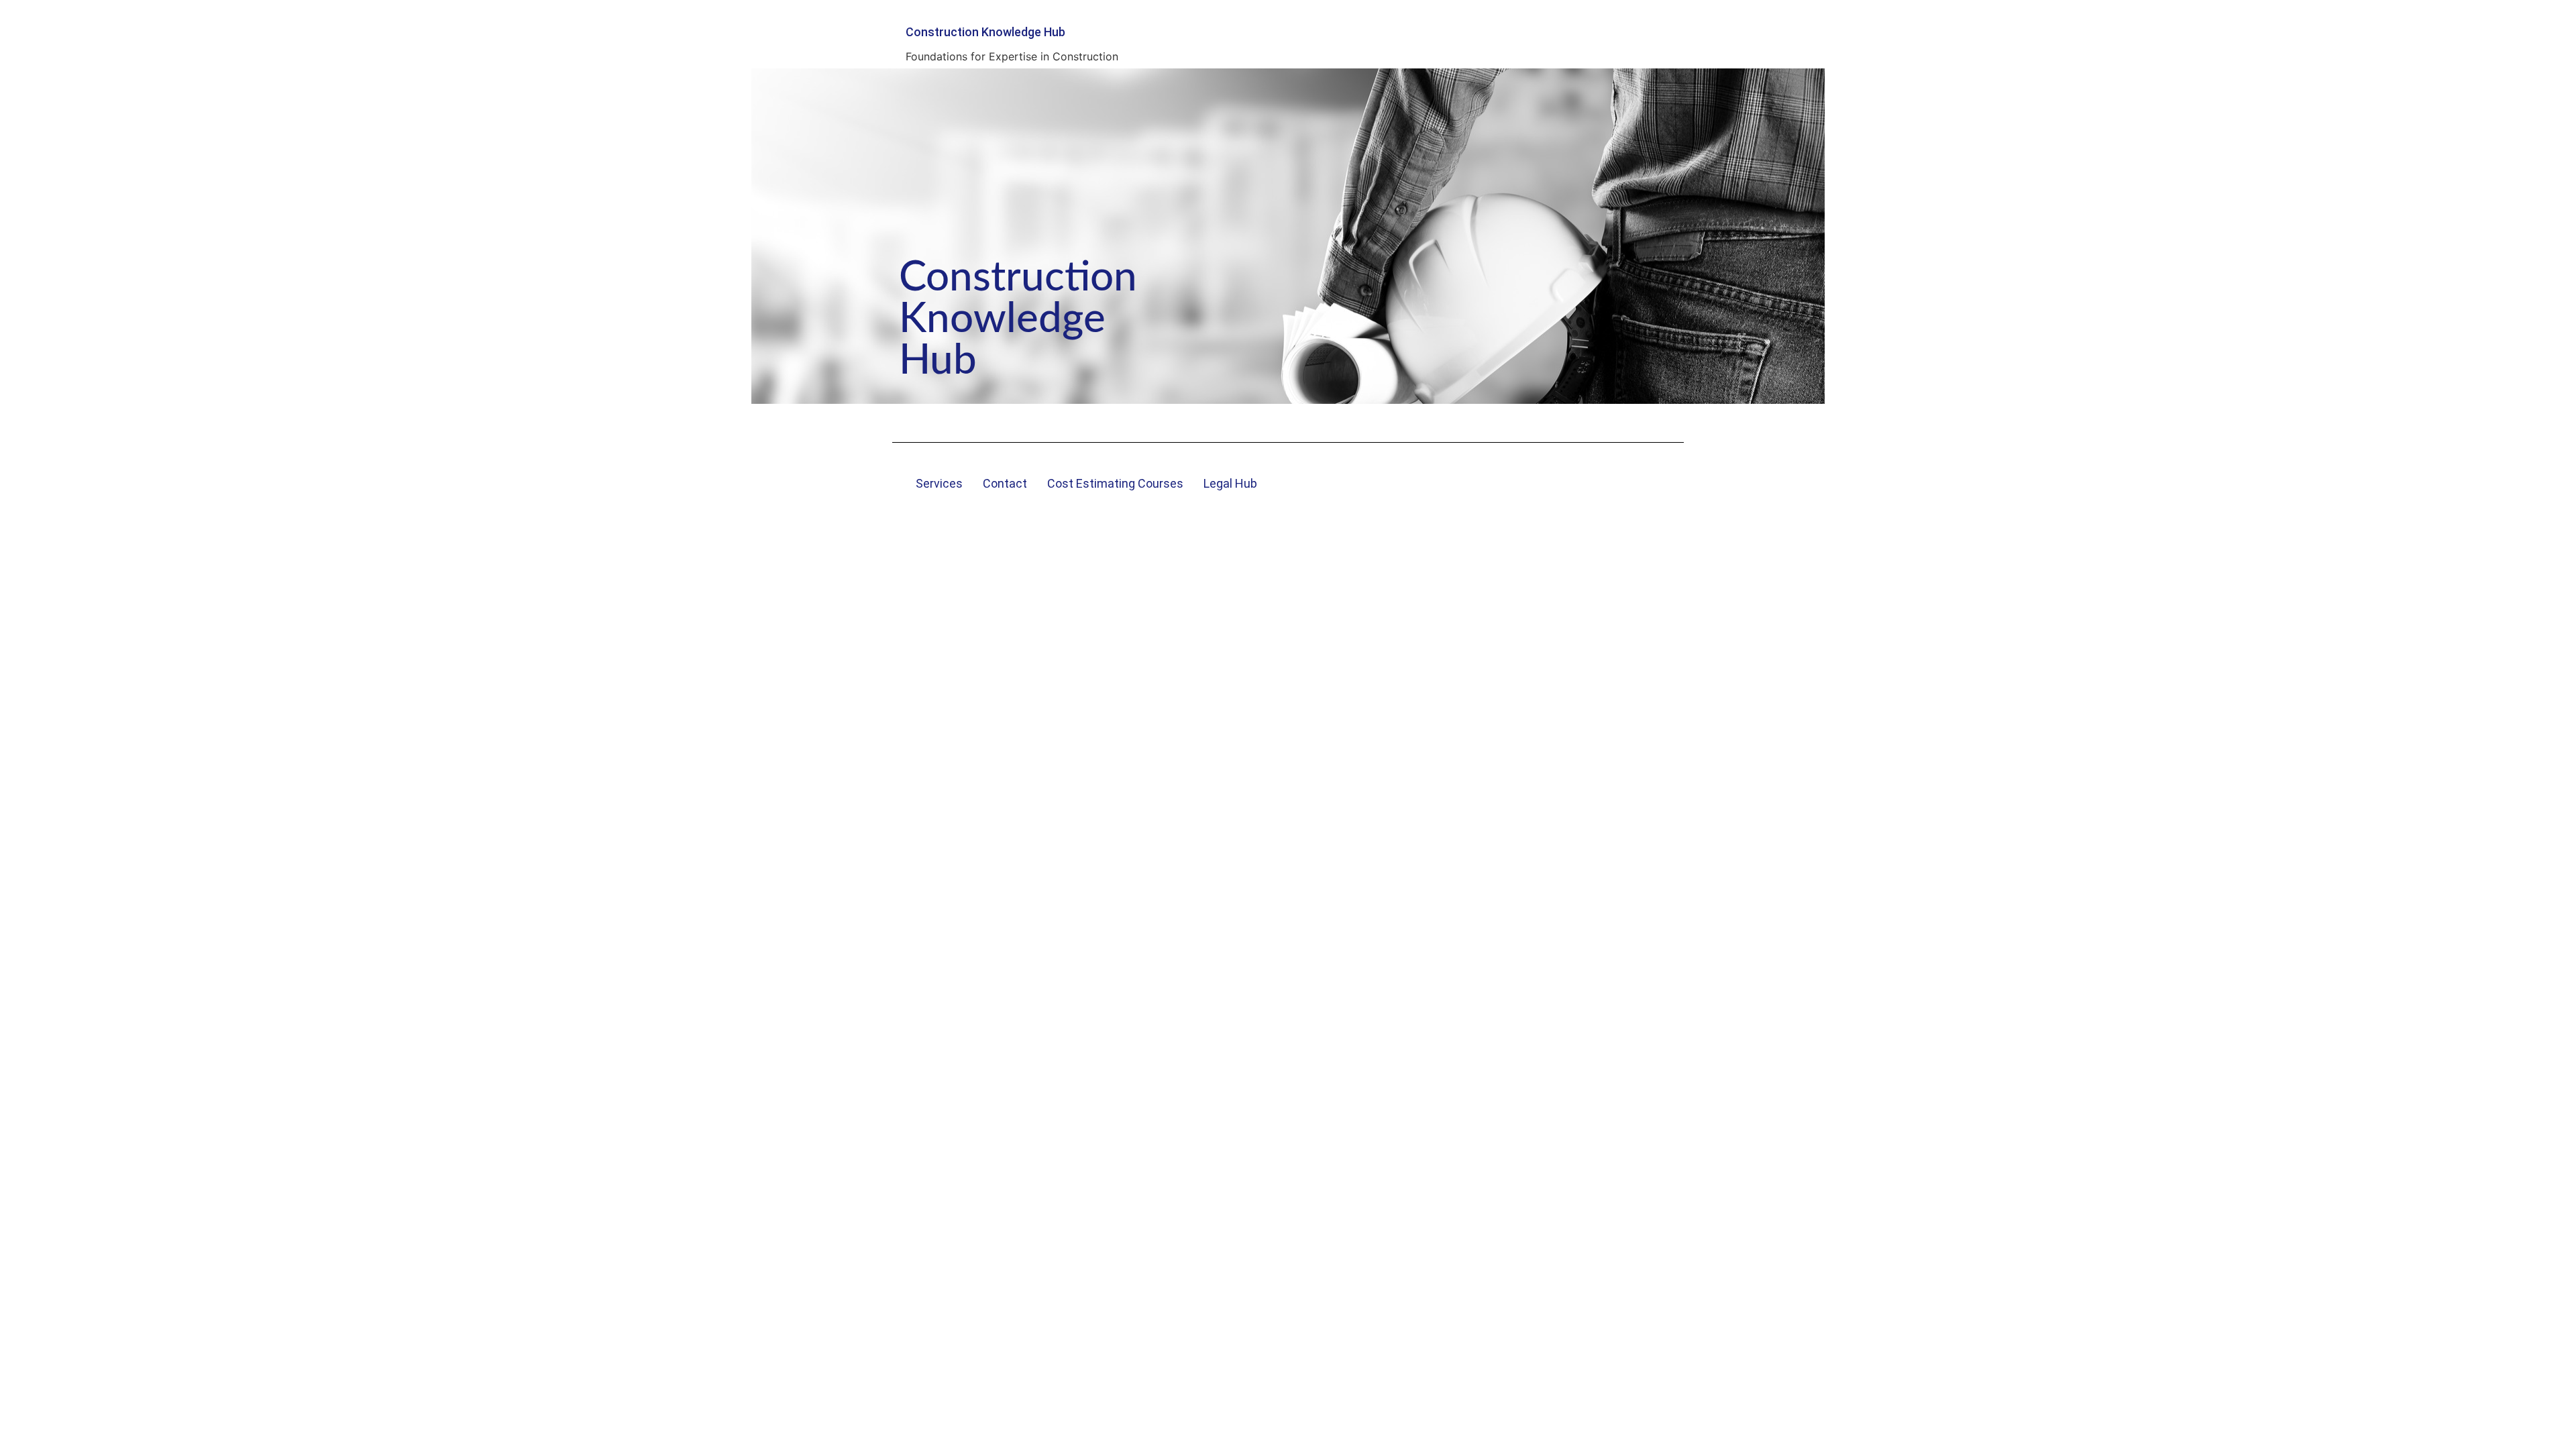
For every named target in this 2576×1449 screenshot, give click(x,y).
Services (939, 483)
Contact (1005, 483)
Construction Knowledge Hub (985, 32)
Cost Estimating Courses (1115, 483)
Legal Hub (1230, 483)
